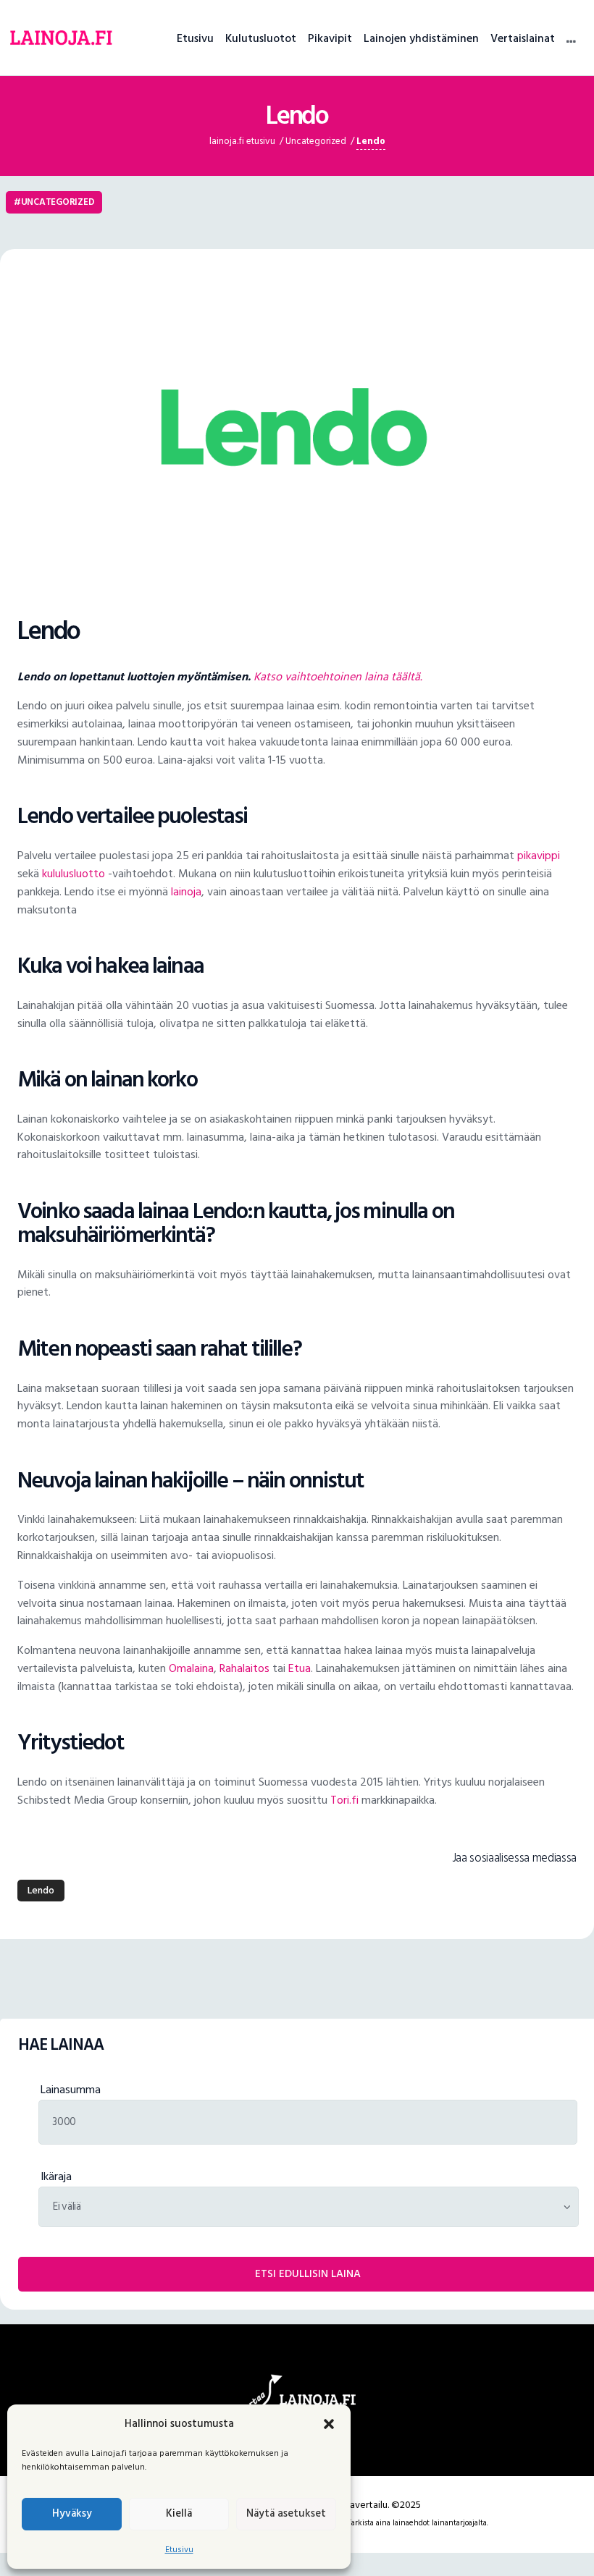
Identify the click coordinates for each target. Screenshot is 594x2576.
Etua (300, 1668)
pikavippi (539, 856)
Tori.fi (344, 1800)
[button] (329, 2424)
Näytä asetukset (286, 2513)
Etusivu (179, 2550)
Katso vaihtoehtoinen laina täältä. (338, 677)
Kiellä (179, 2513)
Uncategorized (58, 202)
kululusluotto (74, 874)
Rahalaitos (244, 1668)
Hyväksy (72, 2513)
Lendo (41, 1890)
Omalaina (191, 1668)
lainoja (186, 892)
